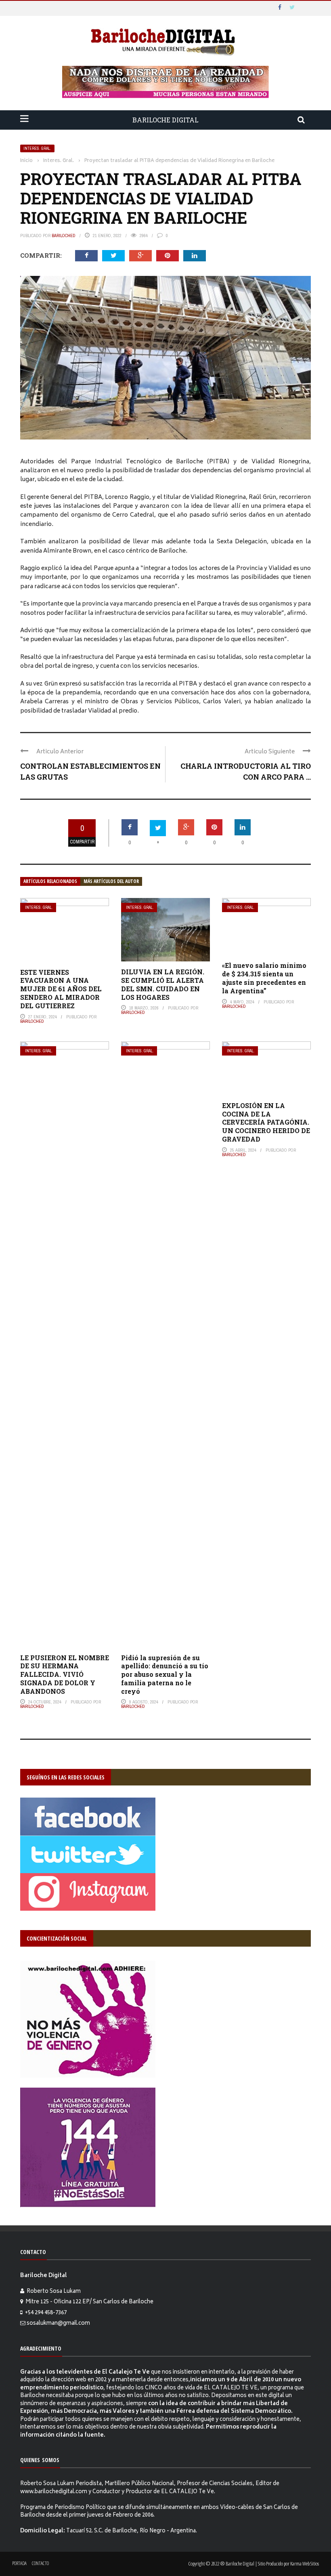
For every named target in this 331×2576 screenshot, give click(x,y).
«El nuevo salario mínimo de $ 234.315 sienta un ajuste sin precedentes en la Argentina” (264, 978)
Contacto (40, 2563)
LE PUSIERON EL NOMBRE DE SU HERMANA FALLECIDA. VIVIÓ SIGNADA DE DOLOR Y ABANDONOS (65, 1674)
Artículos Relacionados (50, 881)
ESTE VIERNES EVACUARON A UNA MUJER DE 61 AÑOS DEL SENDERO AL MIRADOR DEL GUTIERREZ (61, 989)
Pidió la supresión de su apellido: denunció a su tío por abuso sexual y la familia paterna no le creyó (165, 1674)
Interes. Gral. (37, 148)
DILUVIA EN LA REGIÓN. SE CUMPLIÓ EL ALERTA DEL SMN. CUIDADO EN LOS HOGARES (163, 984)
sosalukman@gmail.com (58, 2324)
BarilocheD (64, 236)
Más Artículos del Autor (111, 881)
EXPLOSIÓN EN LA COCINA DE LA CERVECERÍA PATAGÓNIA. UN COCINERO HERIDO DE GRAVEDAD (266, 1122)
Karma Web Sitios (305, 2563)
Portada (19, 2563)
